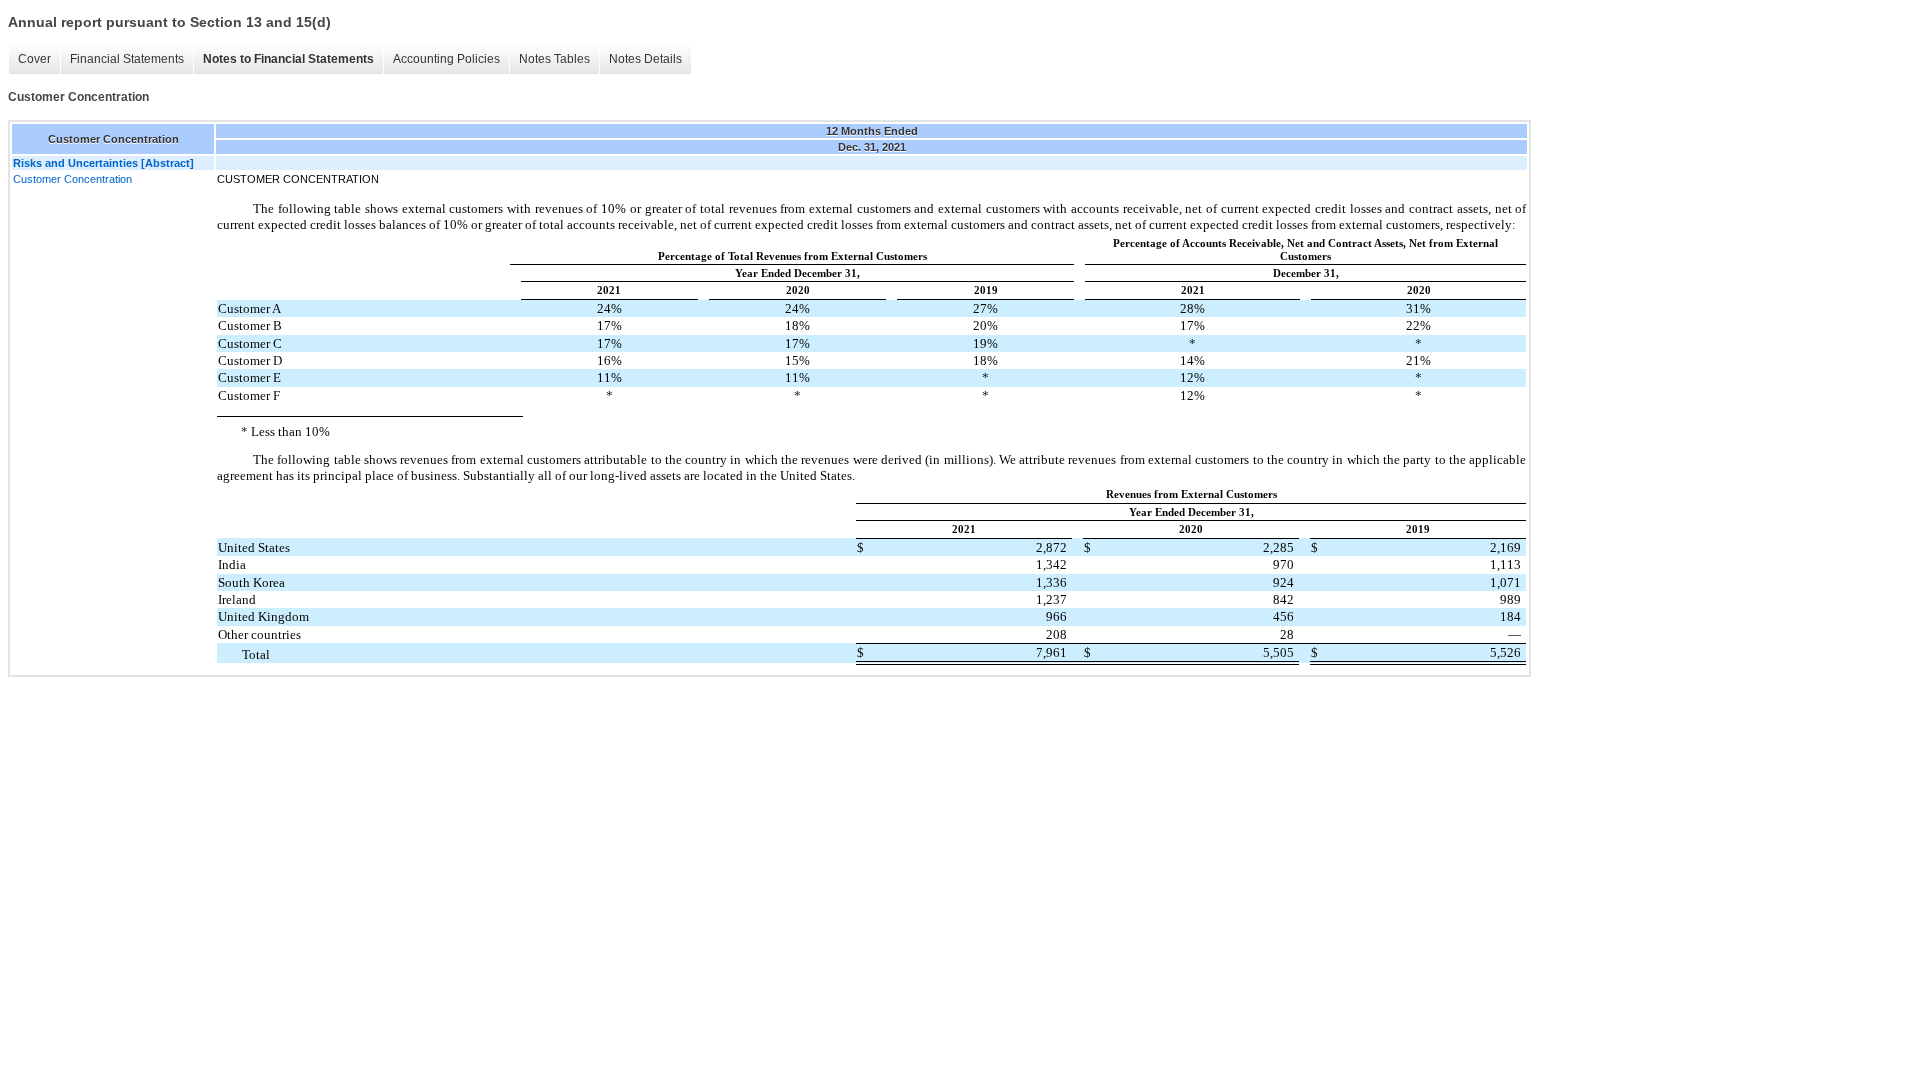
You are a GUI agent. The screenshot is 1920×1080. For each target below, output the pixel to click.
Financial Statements (127, 59)
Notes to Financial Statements (288, 59)
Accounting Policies (446, 59)
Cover (34, 59)
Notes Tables (554, 59)
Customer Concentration (72, 179)
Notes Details (645, 59)
